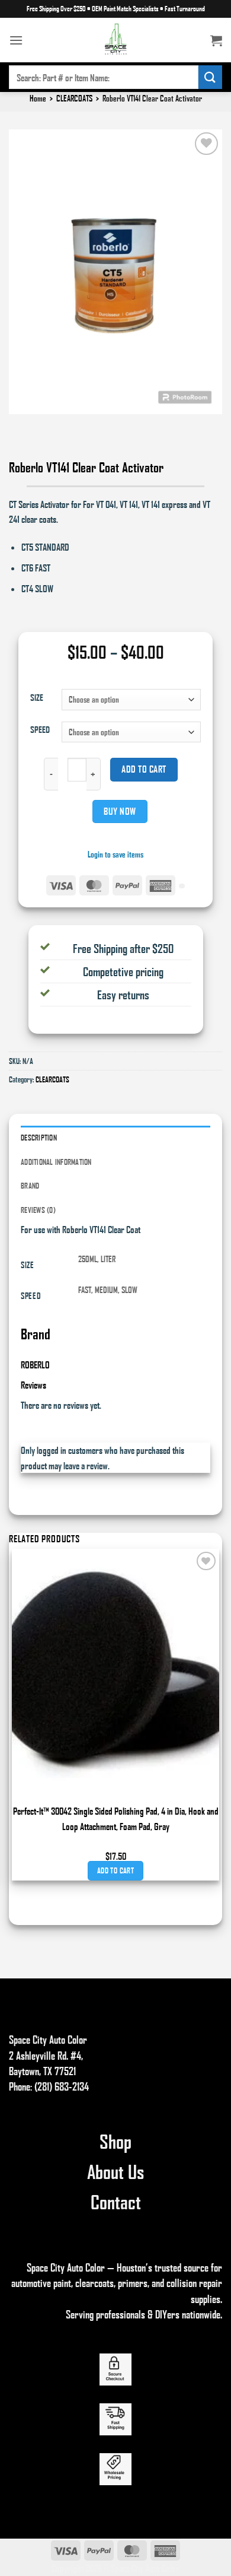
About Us (115, 2171)
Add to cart (144, 769)
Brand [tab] (30, 1186)
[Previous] (20, 425)
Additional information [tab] (56, 1162)
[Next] (52, 425)
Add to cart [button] (115, 1870)
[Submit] (210, 77)
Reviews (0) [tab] (38, 1210)
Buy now (120, 811)
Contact (116, 2202)
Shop (115, 2141)
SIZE (37, 697)
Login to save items (115, 854)
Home (38, 98)
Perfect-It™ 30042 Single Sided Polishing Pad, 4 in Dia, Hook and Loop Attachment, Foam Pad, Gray (116, 1819)
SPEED (40, 729)
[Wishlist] (206, 144)
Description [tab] (39, 1138)
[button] (16, 40)
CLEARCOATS (74, 98)
